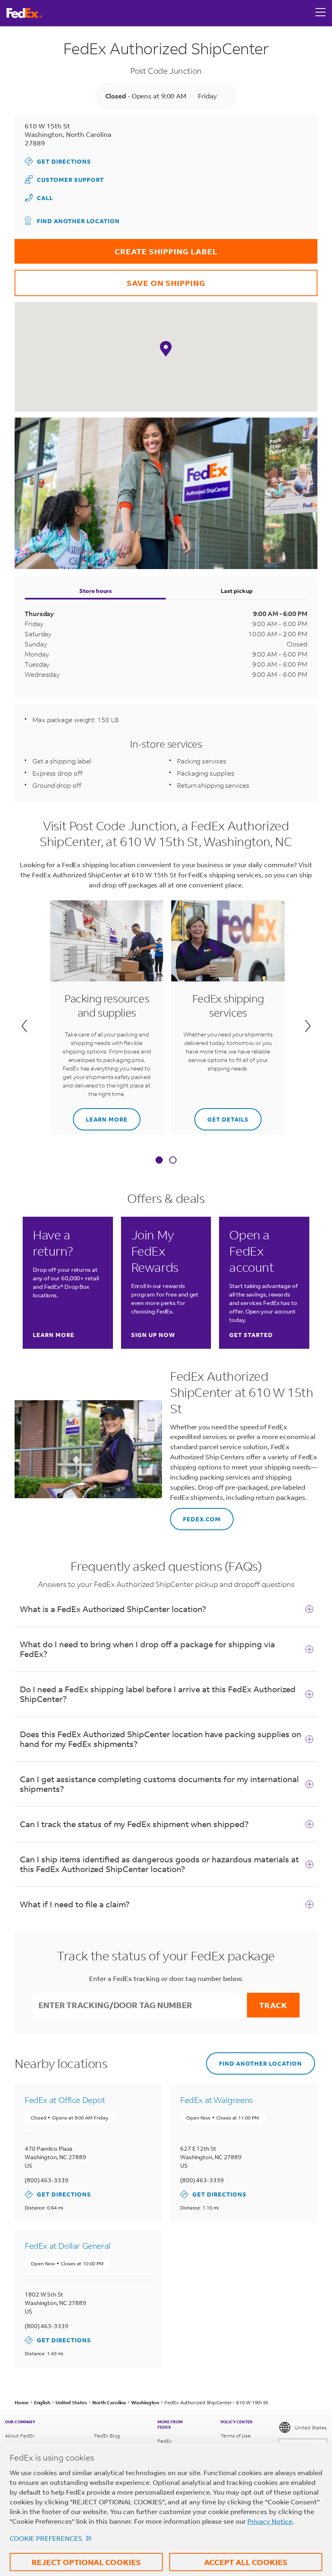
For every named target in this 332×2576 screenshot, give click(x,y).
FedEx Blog (107, 2436)
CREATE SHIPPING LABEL (116, 248)
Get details (221, 1116)
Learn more (100, 1116)
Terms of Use (236, 2436)
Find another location (78, 221)
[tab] (159, 1161)
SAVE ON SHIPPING (110, 279)
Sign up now (153, 1335)
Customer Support (64, 179)
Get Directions (58, 161)
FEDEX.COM (195, 1515)
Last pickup (237, 591)
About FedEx (20, 2436)
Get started (251, 1335)
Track (273, 2005)
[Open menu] (321, 13)
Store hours (96, 591)
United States (311, 2428)
